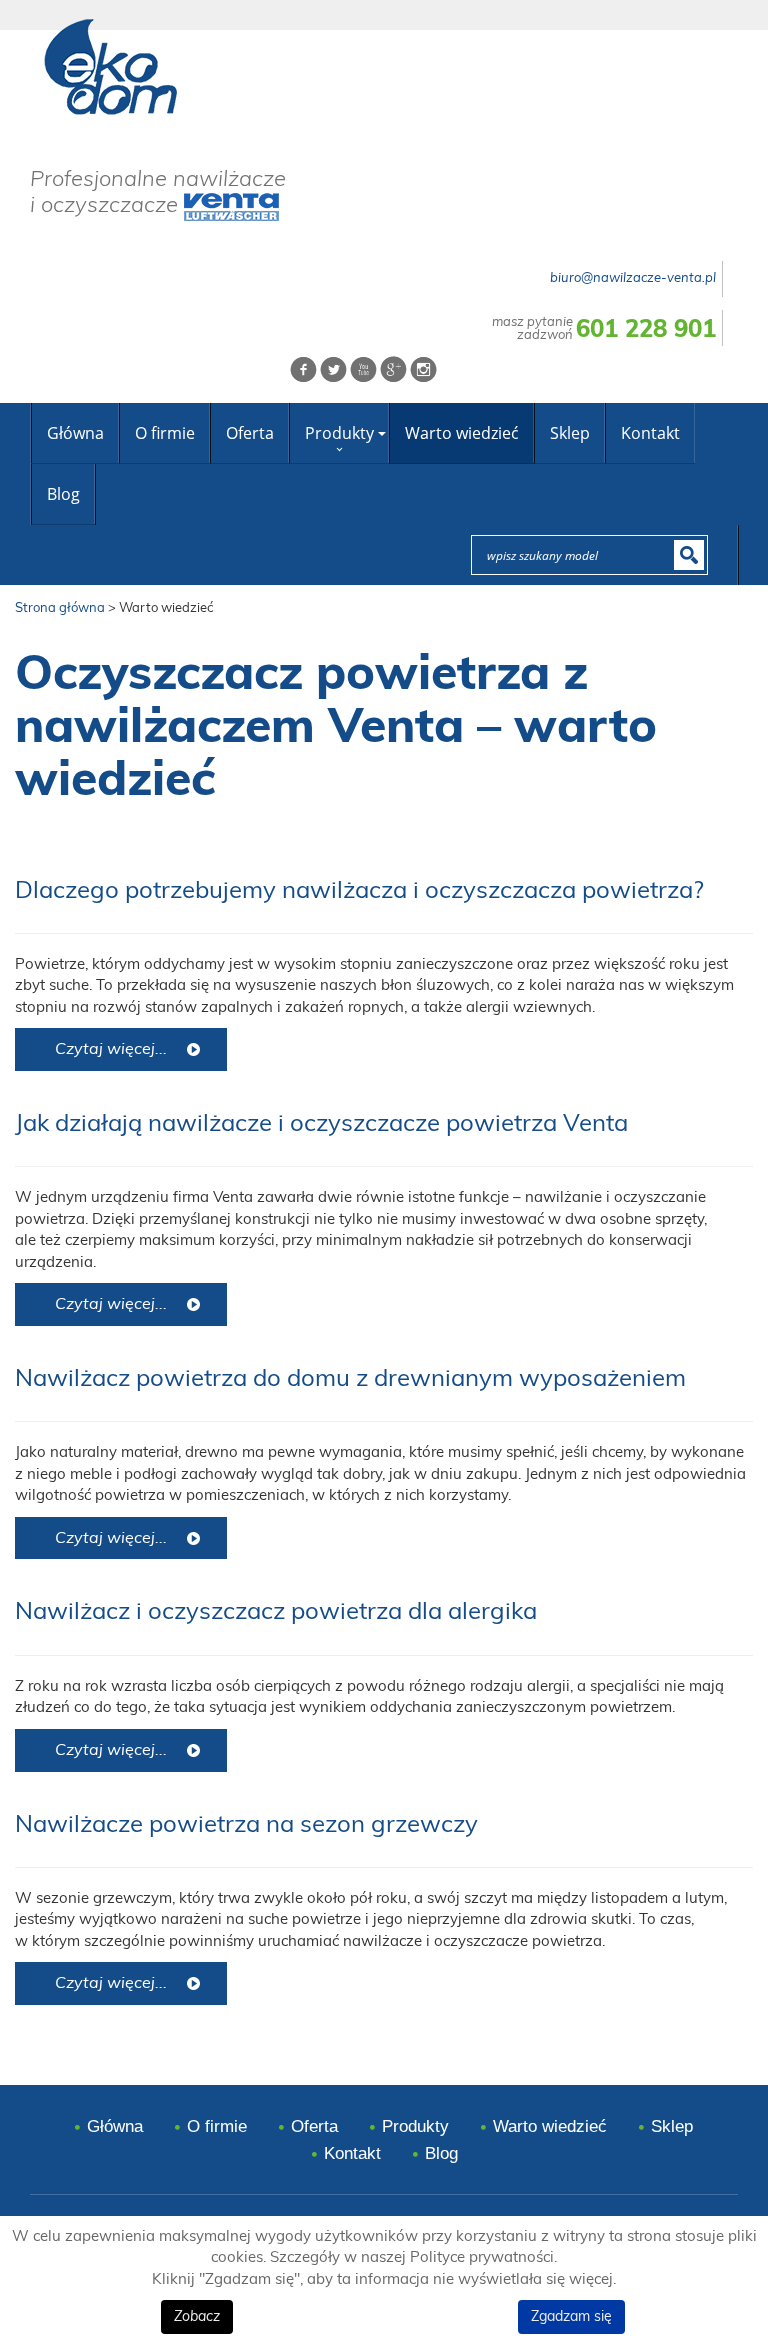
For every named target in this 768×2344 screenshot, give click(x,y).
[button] (381, 433)
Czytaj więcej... (111, 1049)
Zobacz (197, 2317)
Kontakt (650, 433)
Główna (75, 433)
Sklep (570, 433)
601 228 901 (646, 330)
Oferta (250, 433)
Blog (63, 494)
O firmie (165, 433)
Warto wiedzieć (462, 433)
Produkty (339, 433)
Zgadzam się (571, 2317)
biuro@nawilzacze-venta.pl (633, 278)
